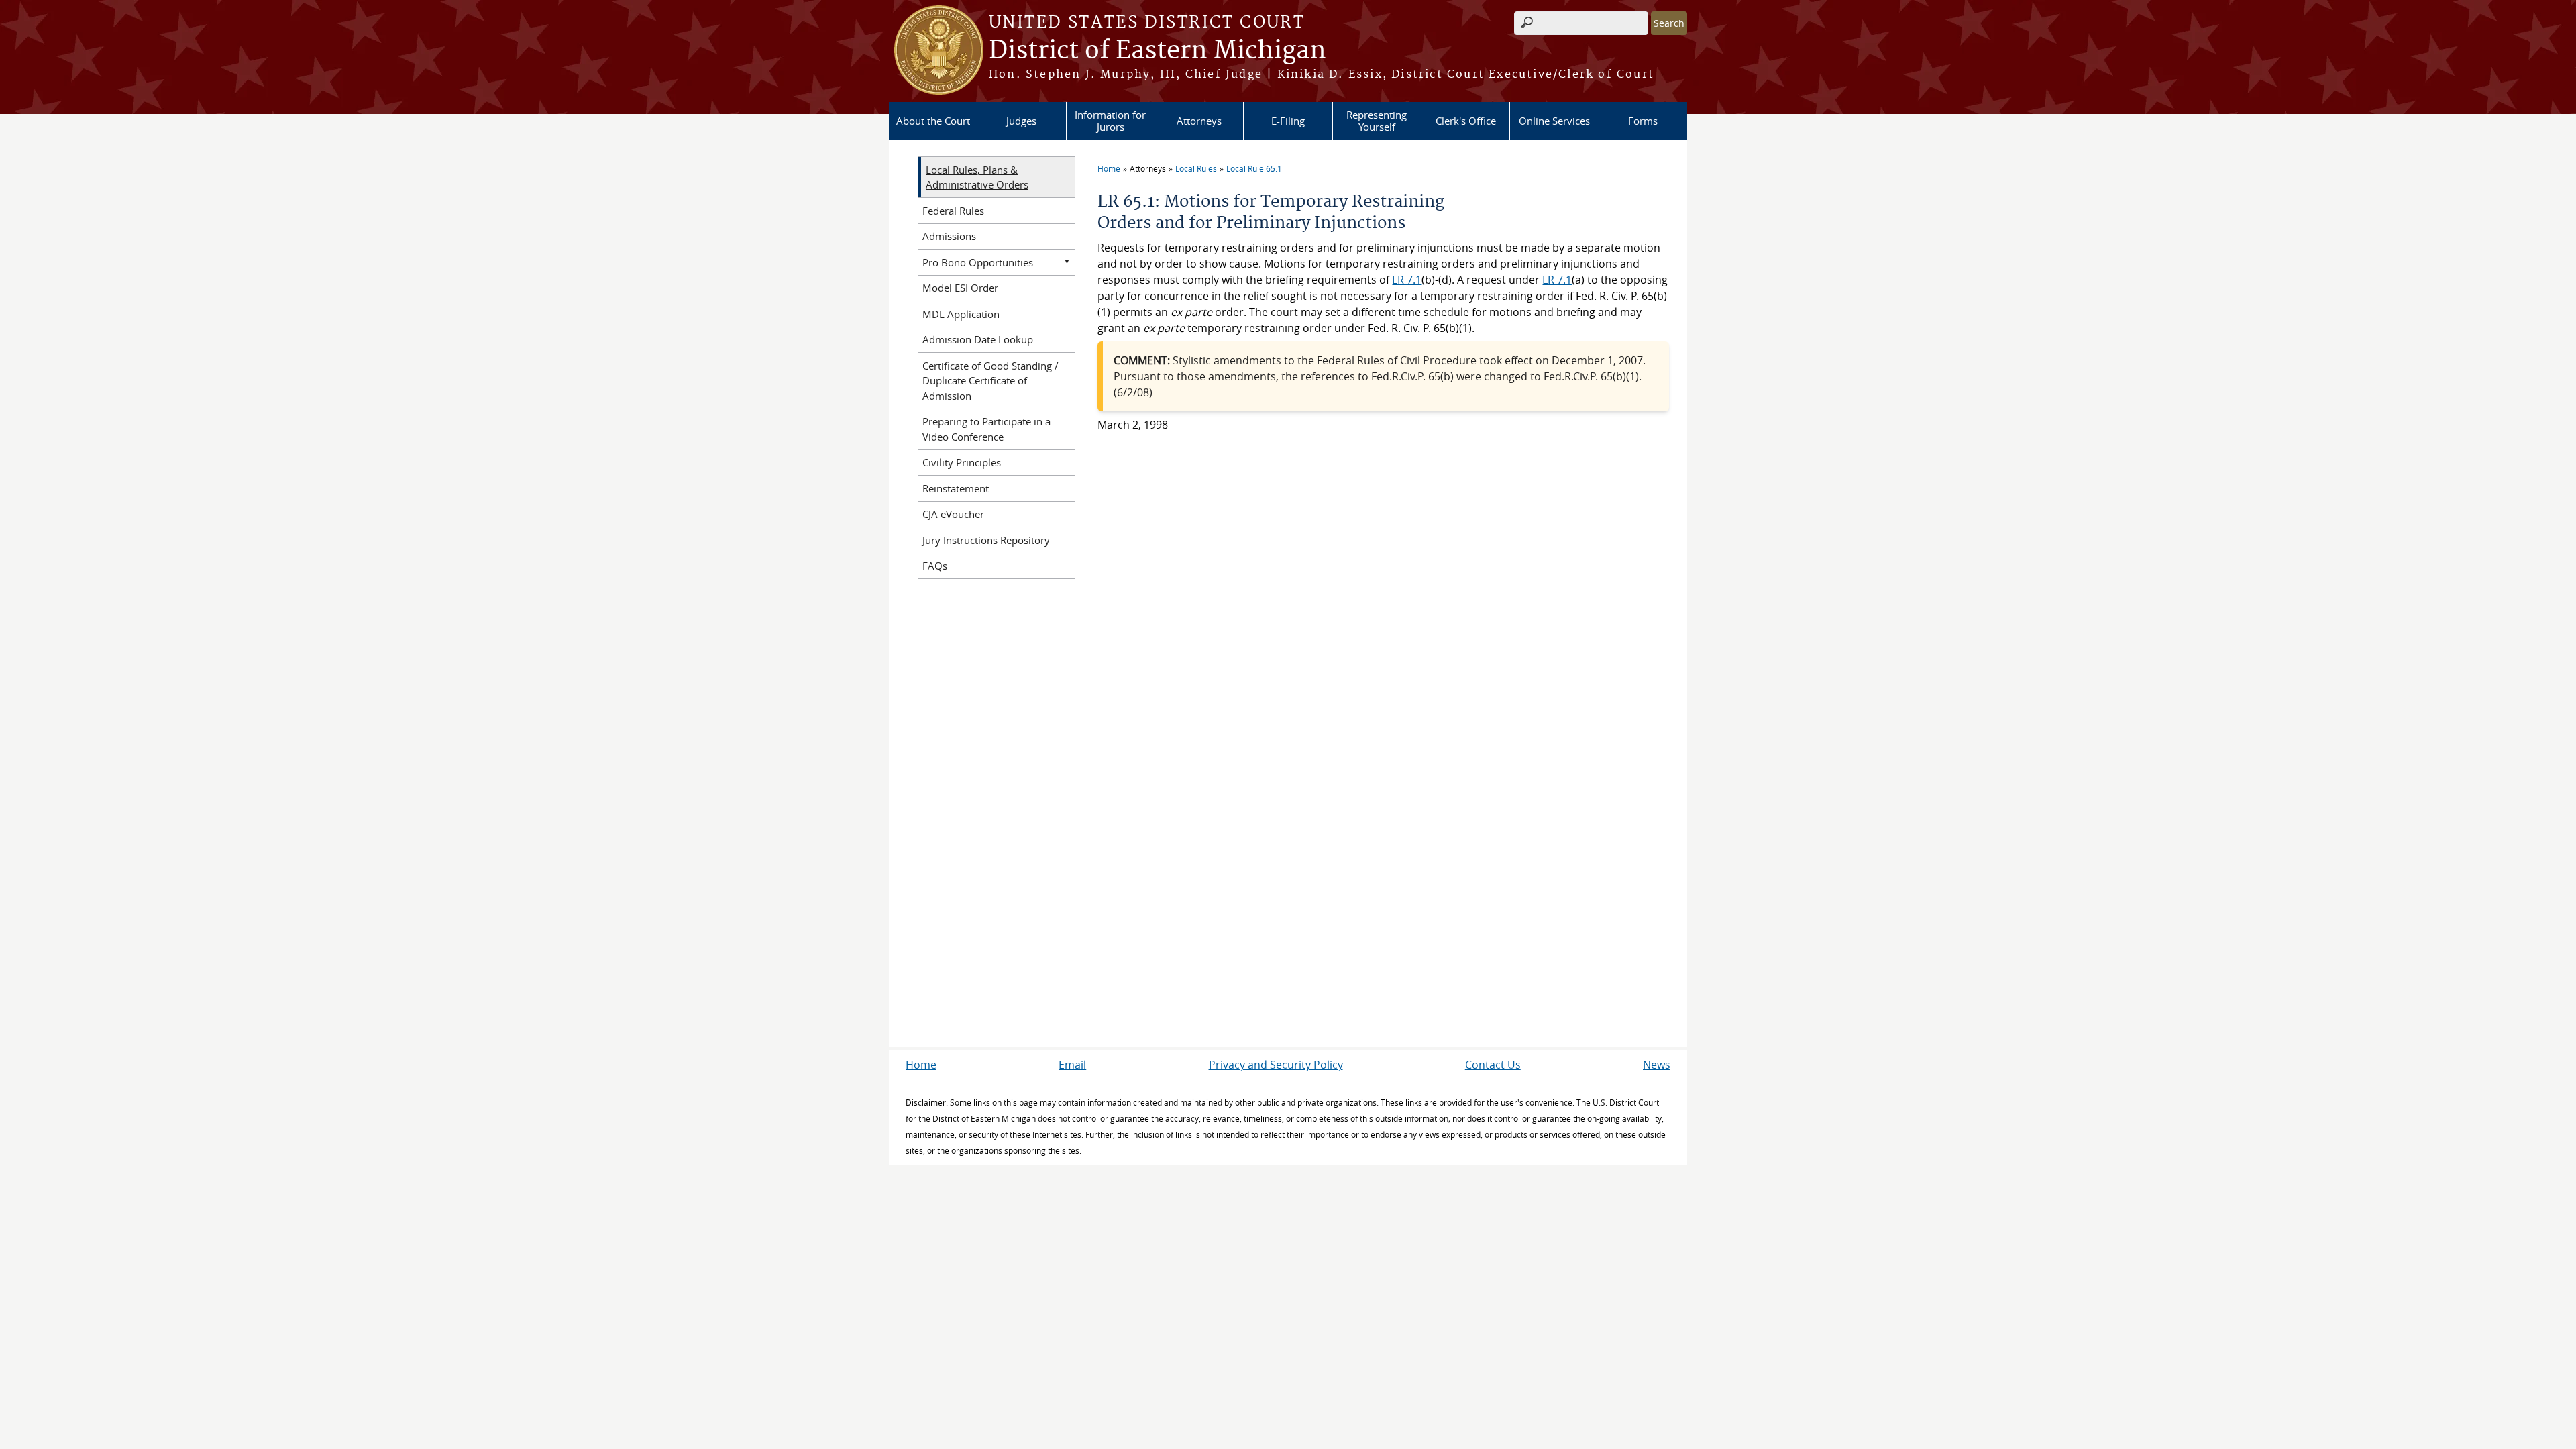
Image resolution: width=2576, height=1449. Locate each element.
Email (1072, 1065)
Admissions (949, 236)
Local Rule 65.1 (1254, 168)
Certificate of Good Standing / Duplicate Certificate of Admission (990, 381)
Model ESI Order (960, 288)
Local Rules (1196, 168)
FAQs (935, 566)
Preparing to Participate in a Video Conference (986, 429)
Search (1669, 23)
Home (1109, 168)
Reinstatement (956, 488)
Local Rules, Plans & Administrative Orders (977, 177)
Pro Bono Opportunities (978, 262)
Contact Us (1493, 1065)
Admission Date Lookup (978, 339)
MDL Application (961, 314)
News (1657, 1065)
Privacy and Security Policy (1276, 1065)
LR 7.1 (1407, 280)
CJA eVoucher (953, 514)
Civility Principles (962, 462)
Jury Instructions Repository (986, 540)
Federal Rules (953, 211)
